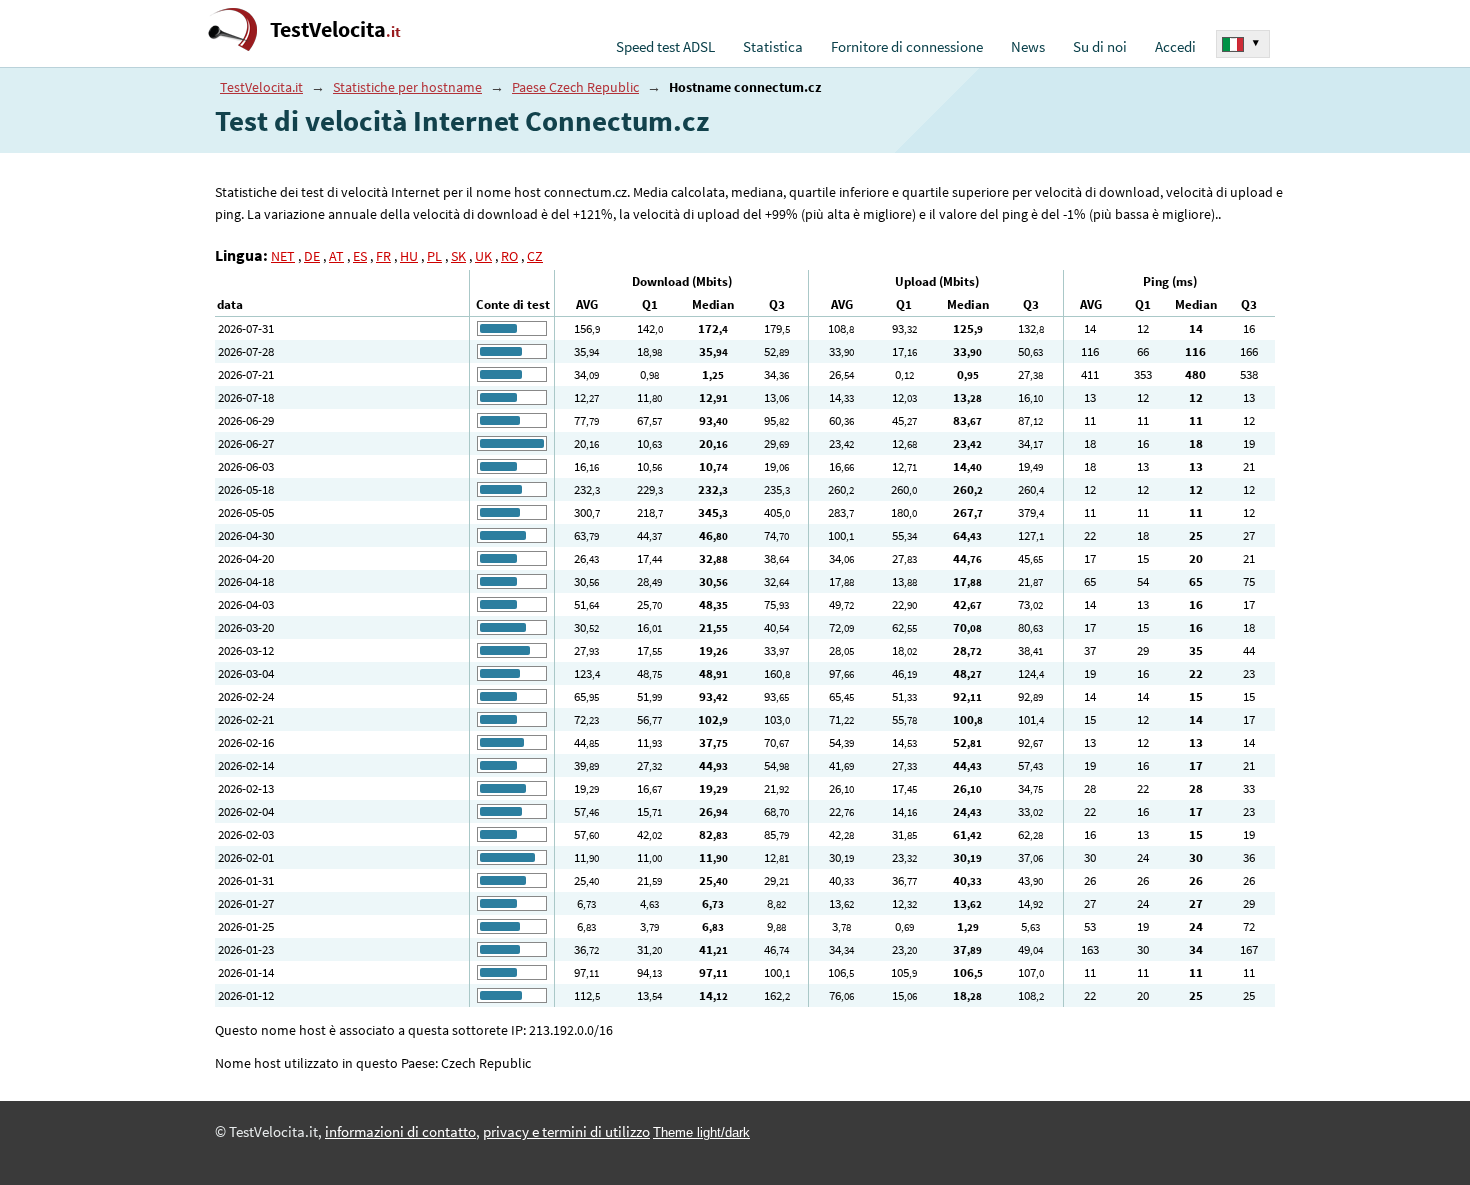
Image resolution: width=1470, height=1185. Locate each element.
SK (458, 256)
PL (434, 256)
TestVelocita (335, 29)
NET (283, 256)
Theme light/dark (701, 1132)
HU (409, 256)
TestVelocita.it (261, 87)
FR (383, 256)
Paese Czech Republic (575, 87)
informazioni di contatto (400, 1132)
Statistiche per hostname (407, 87)
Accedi (1175, 47)
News (1028, 47)
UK (483, 256)
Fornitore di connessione (907, 47)
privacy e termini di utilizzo (566, 1132)
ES (360, 256)
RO (509, 256)
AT (336, 256)
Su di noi (1100, 47)
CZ (535, 256)
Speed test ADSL (665, 47)
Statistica (773, 47)
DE (312, 256)
